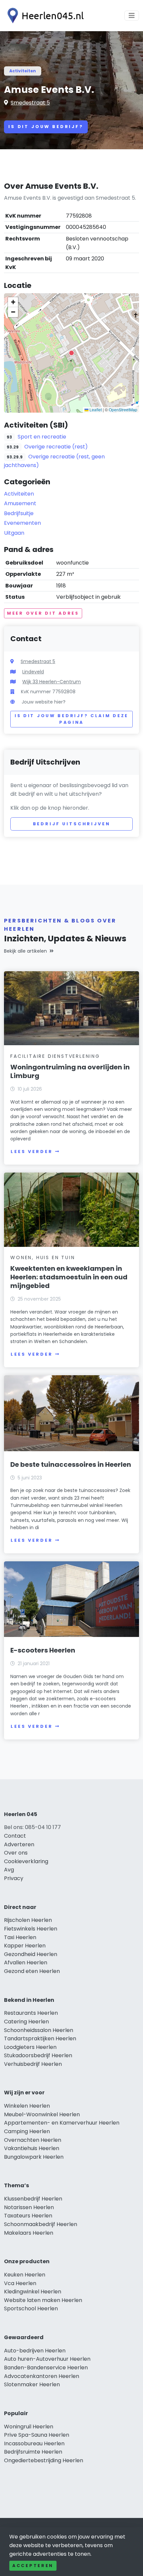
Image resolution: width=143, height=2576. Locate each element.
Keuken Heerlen (25, 2275)
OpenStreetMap (123, 409)
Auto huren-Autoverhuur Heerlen (47, 2359)
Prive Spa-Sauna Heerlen (37, 2435)
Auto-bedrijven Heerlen (35, 2351)
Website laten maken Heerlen (43, 2300)
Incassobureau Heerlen (34, 2443)
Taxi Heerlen (20, 1937)
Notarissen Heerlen (29, 2207)
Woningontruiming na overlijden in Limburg (70, 1071)
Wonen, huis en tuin (43, 1257)
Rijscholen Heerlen (28, 1920)
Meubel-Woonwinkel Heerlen (42, 2114)
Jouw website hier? (44, 702)
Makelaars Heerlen (29, 2233)
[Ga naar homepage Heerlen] (44, 16)
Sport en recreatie (42, 437)
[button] (71, 353)
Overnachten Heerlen (33, 2140)
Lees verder (32, 1152)
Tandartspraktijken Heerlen (40, 2038)
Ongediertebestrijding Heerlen (44, 2460)
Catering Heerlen (26, 2022)
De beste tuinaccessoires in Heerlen (71, 1464)
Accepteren (33, 2566)
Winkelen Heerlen (27, 2106)
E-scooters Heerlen (43, 1650)
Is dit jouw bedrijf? (46, 127)
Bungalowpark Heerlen (34, 2157)
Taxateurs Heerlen (28, 2216)
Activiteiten (23, 71)
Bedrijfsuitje (19, 513)
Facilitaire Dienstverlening (55, 1056)
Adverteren (19, 1844)
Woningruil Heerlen (29, 2427)
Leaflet (95, 409)
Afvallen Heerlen (26, 1963)
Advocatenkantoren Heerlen (42, 2376)
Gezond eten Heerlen (32, 1971)
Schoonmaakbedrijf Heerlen (41, 2224)
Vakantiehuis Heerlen (32, 2148)
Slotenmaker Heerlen (32, 2384)
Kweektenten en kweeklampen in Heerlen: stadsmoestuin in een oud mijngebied (69, 1277)
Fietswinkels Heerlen (31, 1929)
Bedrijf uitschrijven (72, 824)
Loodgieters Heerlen (30, 2047)
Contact (15, 1836)
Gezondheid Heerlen (31, 1954)
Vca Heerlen (20, 2283)
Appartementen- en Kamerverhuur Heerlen (62, 2123)
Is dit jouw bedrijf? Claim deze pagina (71, 719)
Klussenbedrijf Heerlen (33, 2199)
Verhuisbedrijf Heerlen (33, 2064)
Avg (9, 1870)
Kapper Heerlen (25, 1946)
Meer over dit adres (43, 613)
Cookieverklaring (26, 1861)
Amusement (20, 503)
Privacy (14, 1878)
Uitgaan (14, 533)
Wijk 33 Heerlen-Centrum (52, 682)
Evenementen (22, 523)
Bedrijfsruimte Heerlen (33, 2452)
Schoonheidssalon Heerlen (39, 2030)
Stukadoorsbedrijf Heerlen (38, 2055)
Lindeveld (33, 672)
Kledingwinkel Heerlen (33, 2292)
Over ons (16, 1853)
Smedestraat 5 (30, 103)
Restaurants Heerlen (31, 2013)
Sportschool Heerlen (31, 2308)
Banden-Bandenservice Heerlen (46, 2368)
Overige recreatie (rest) (56, 447)
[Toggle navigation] (132, 16)
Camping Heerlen (27, 2131)
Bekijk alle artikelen (25, 951)
